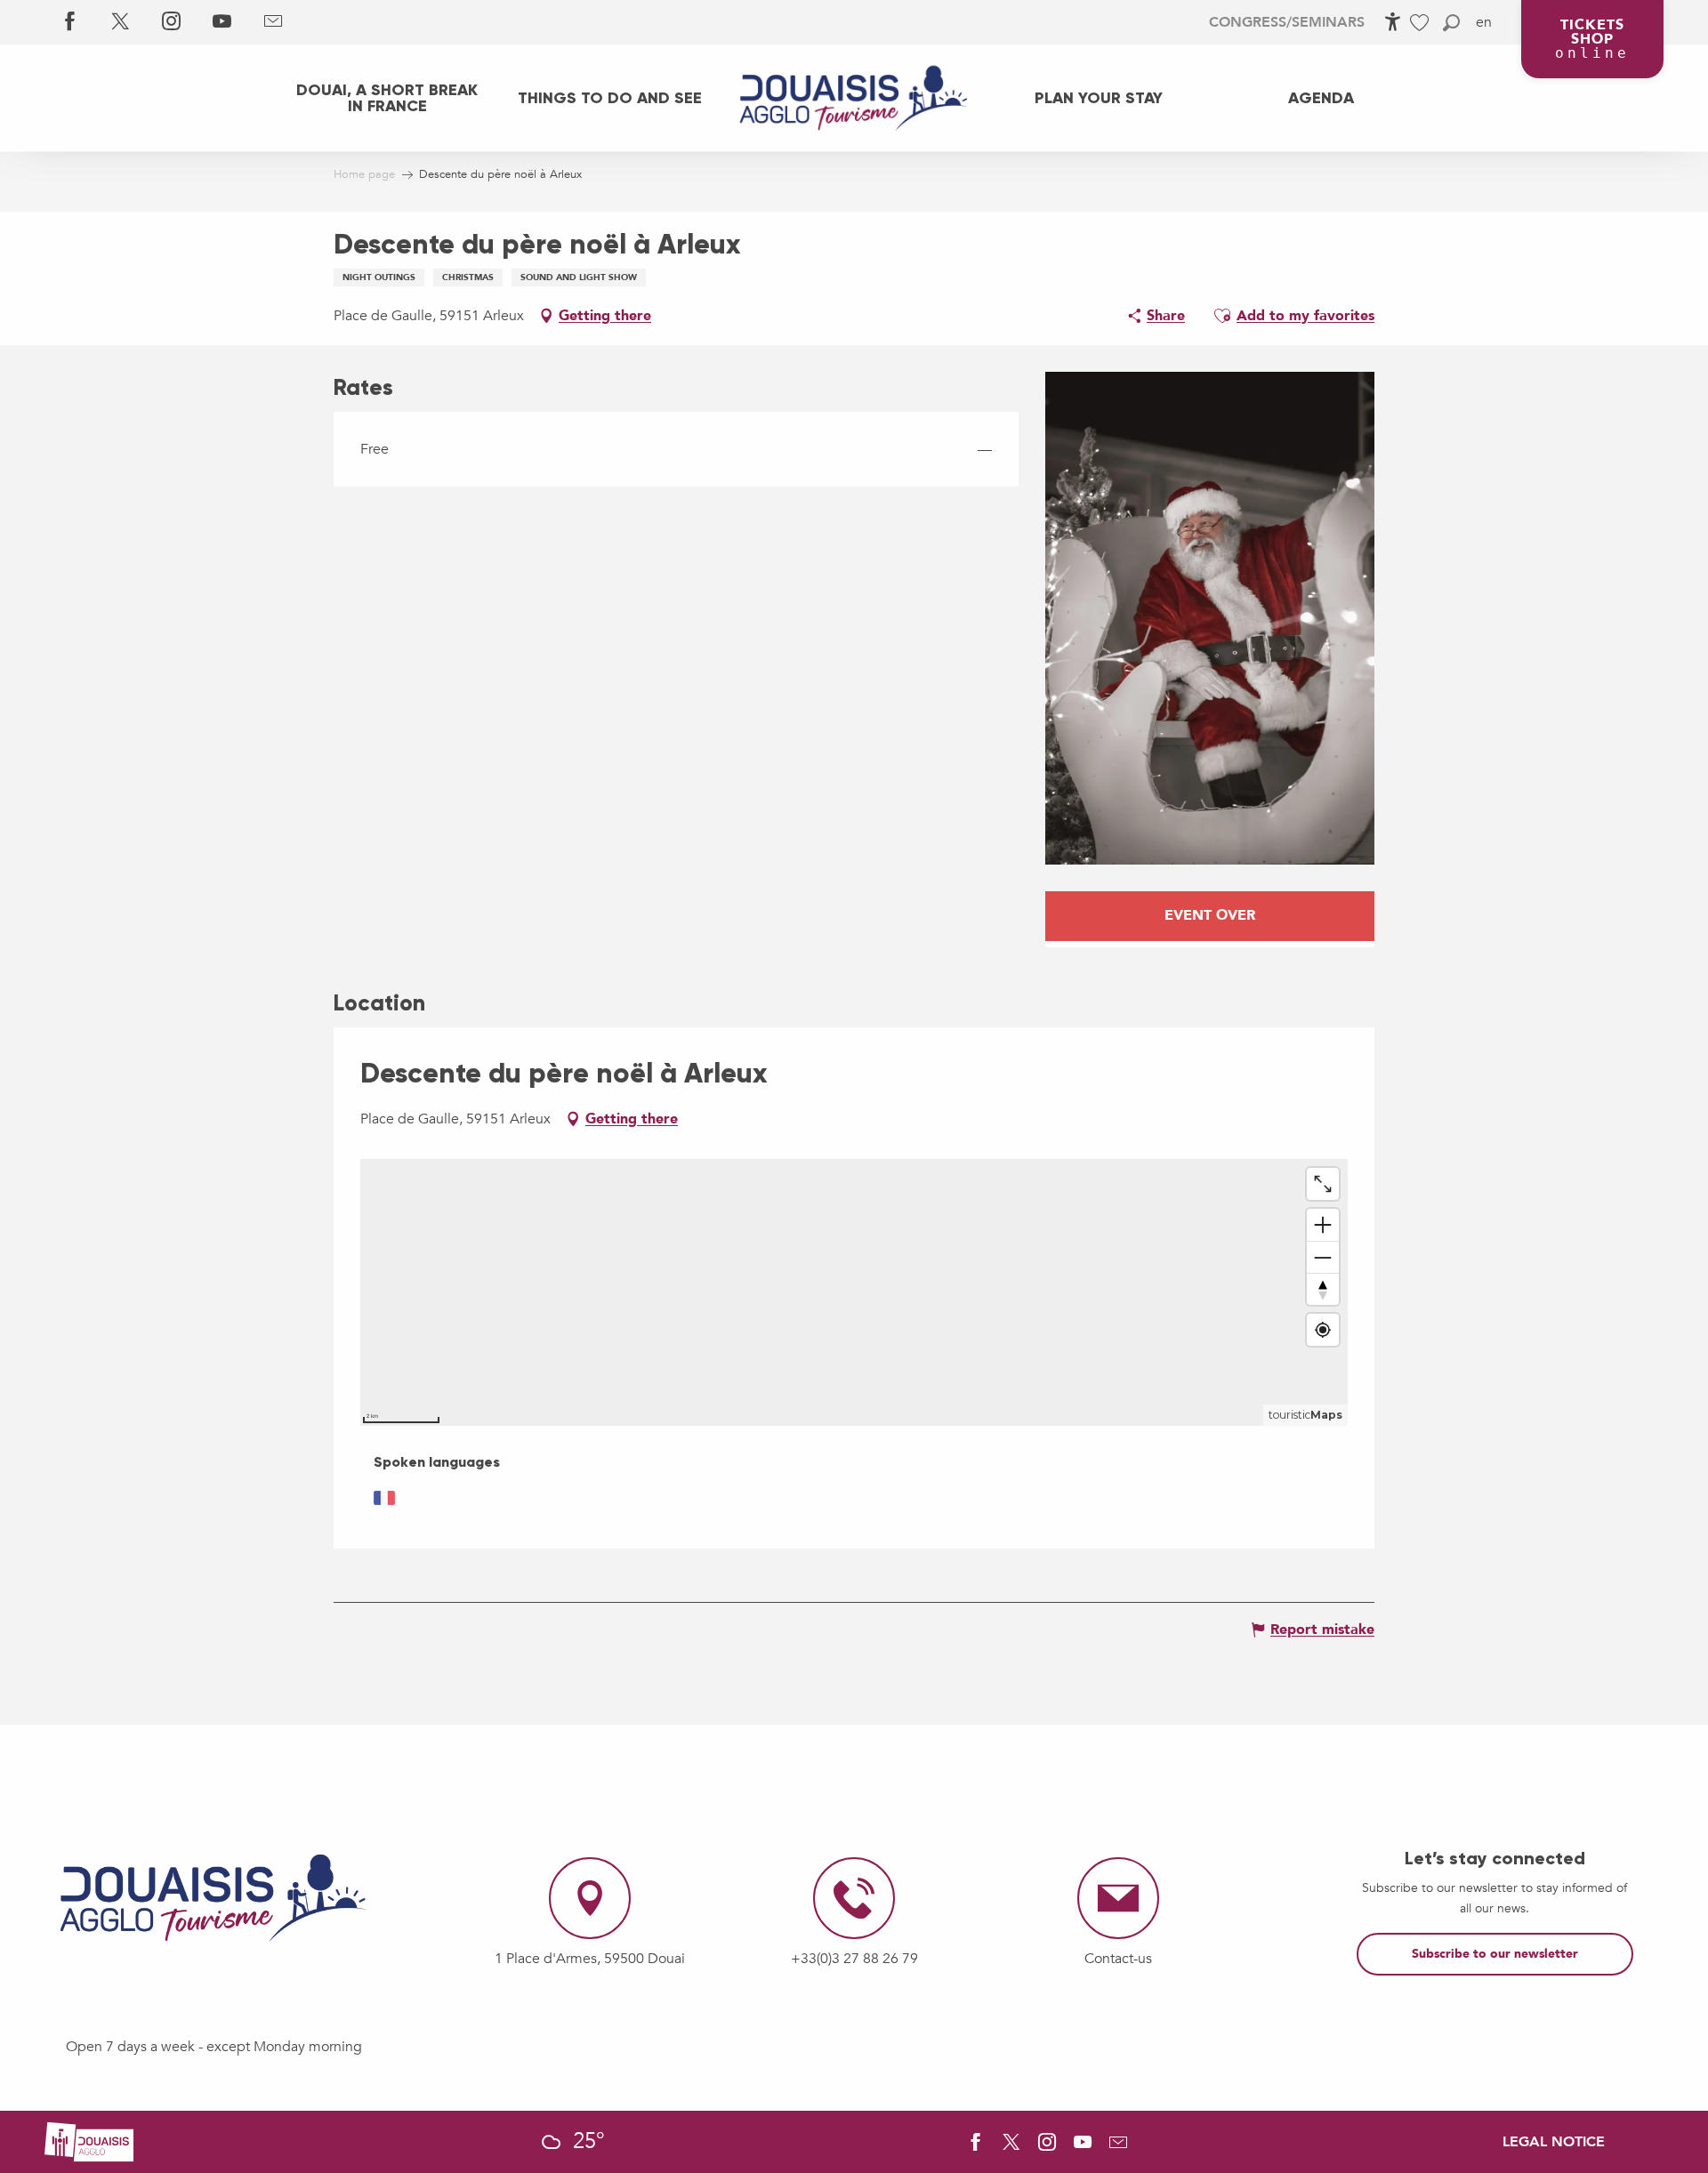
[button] (1451, 23)
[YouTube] (222, 22)
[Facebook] (70, 22)
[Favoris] (1422, 23)
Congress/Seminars (1287, 22)
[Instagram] (171, 22)
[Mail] (273, 22)
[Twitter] (121, 22)
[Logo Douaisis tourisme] (213, 1898)
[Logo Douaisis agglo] (89, 2141)
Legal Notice (1554, 2142)
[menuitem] (387, 98)
